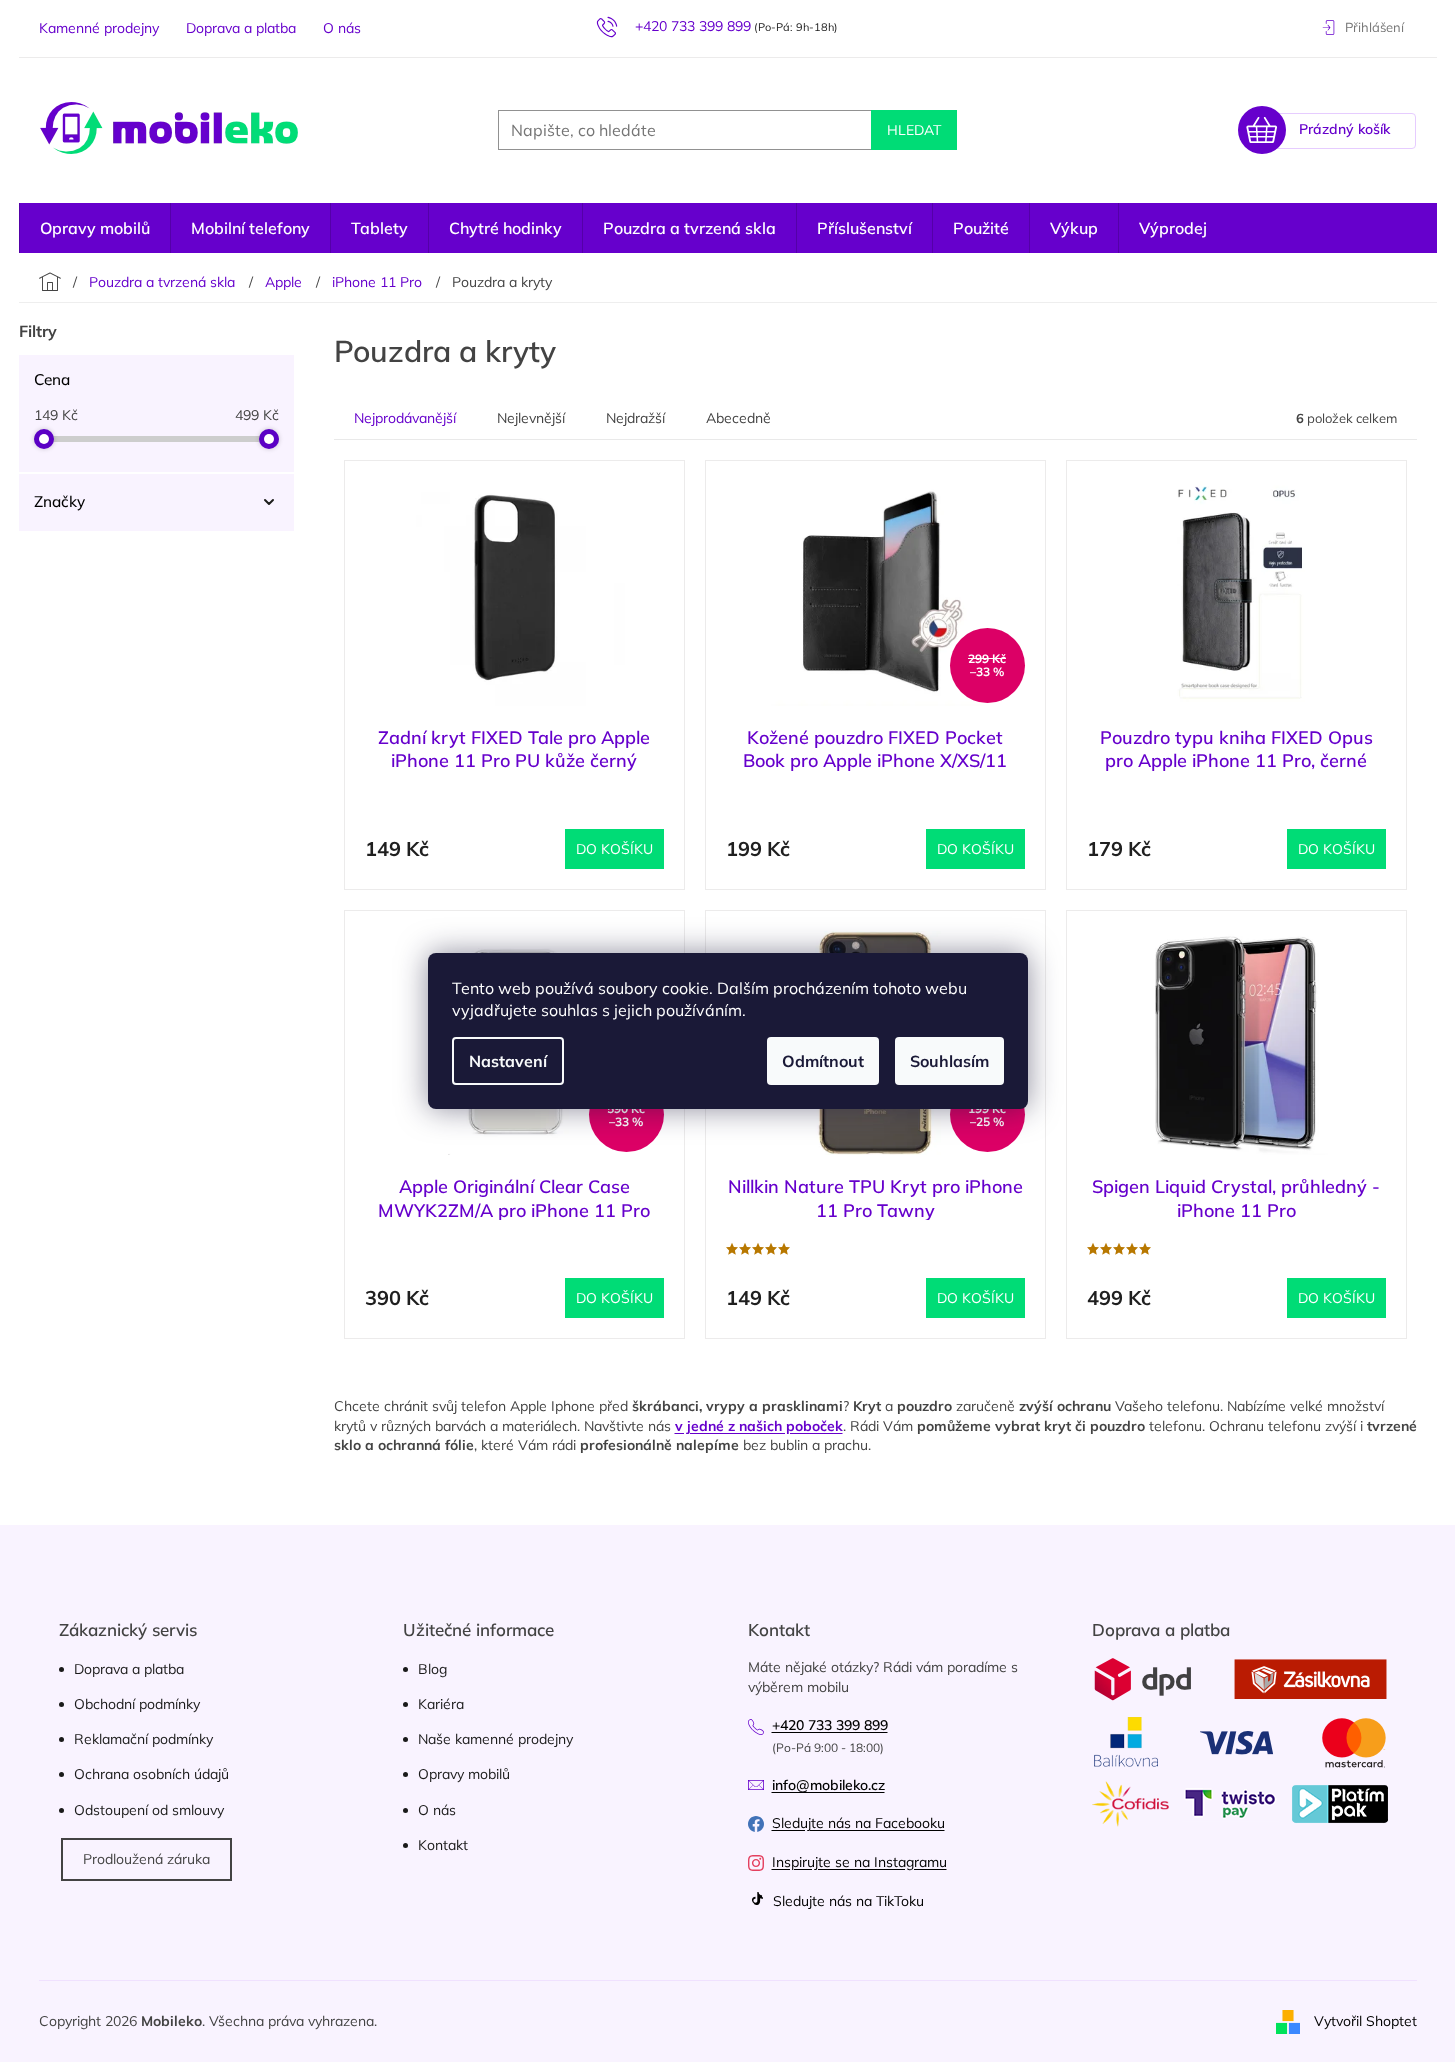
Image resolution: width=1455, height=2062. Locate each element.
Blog (432, 1669)
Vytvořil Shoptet (1365, 2020)
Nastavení (508, 1061)
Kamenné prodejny (99, 28)
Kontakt (443, 1845)
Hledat (914, 130)
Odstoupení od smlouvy (149, 1810)
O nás (342, 28)
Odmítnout (823, 1061)
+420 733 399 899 (830, 1725)
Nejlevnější (531, 418)
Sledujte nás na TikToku (846, 1901)
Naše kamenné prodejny (495, 1739)
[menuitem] (1173, 228)
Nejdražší (635, 418)
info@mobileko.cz (828, 1785)
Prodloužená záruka (146, 1859)
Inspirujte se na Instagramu (859, 1862)
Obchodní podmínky (137, 1704)
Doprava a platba (241, 28)
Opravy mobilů (464, 1774)
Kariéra (441, 1704)
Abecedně (738, 418)
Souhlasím (949, 1061)
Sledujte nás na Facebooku (858, 1823)
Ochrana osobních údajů (151, 1774)
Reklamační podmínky (143, 1739)
